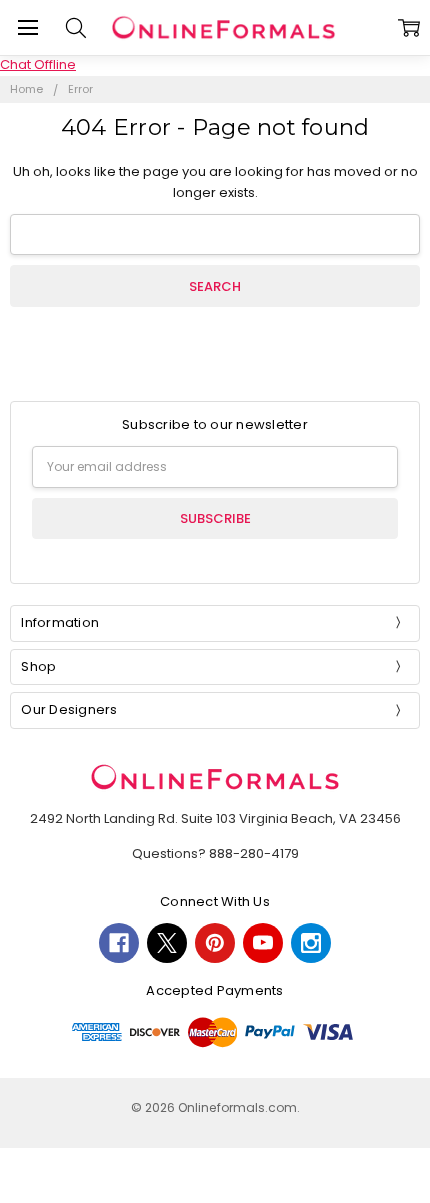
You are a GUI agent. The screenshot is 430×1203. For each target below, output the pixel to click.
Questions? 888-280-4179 (215, 853)
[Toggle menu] (27, 27)
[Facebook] (119, 943)
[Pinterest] (215, 943)
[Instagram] (311, 943)
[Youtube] (263, 943)
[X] (167, 943)
